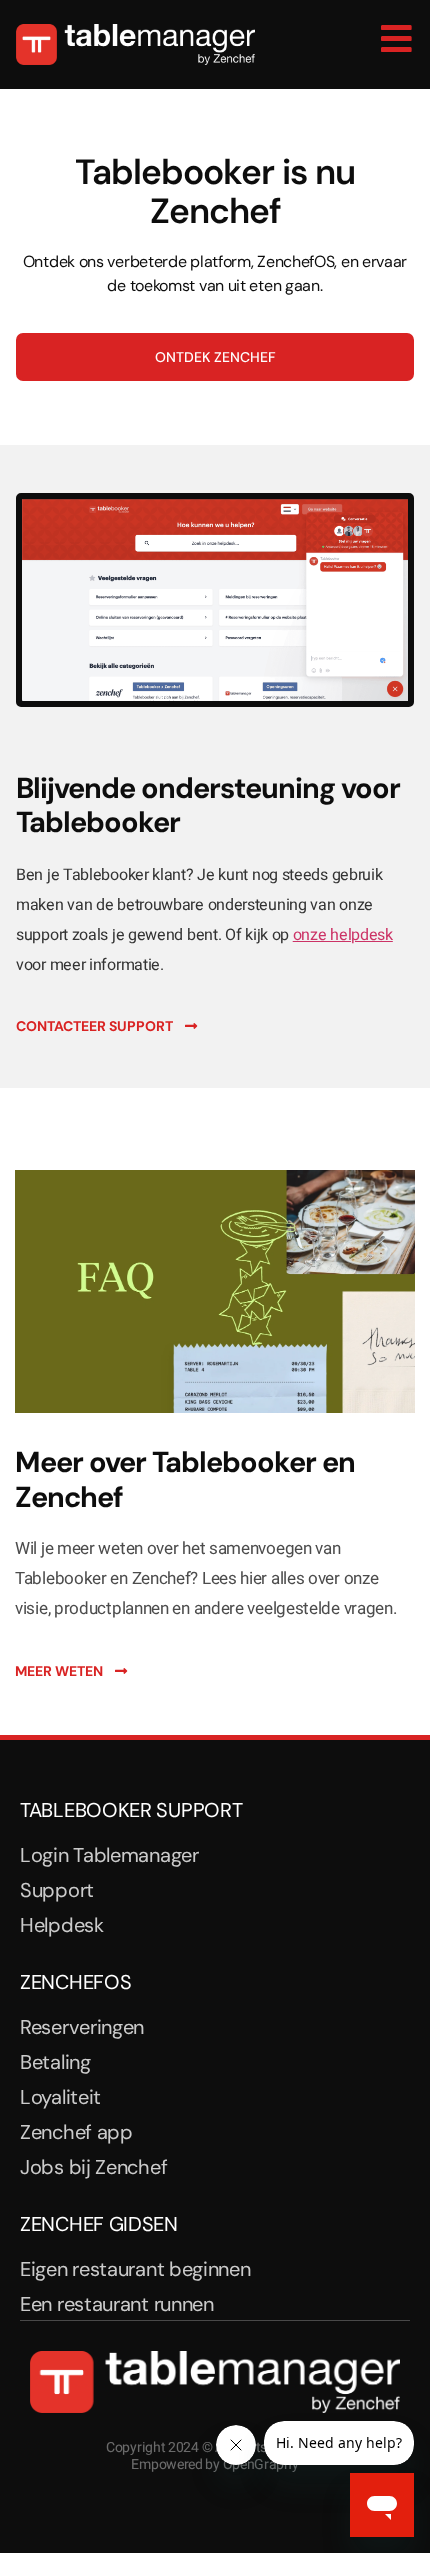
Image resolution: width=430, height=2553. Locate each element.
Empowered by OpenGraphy (214, 2464)
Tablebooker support (131, 1810)
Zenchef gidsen (99, 2224)
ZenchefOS (75, 1982)
